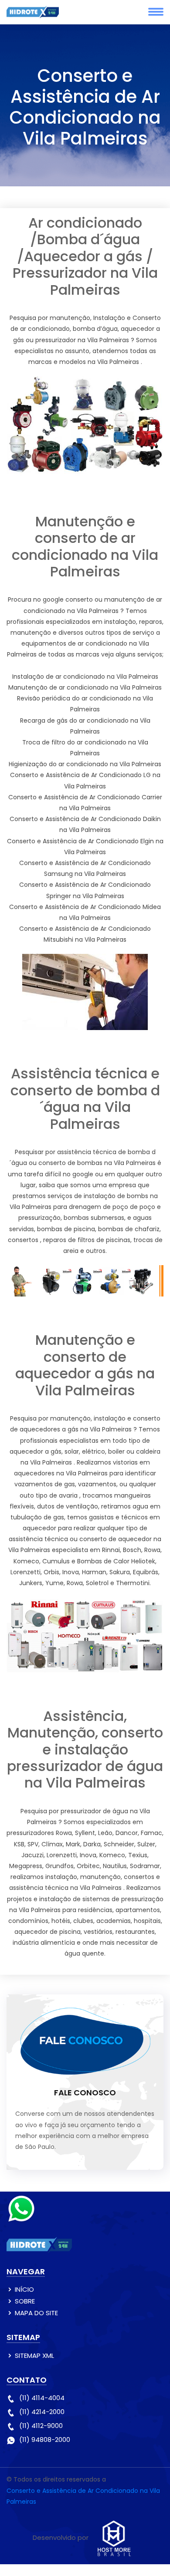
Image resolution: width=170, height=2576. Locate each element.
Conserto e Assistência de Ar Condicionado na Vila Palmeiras (83, 2496)
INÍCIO (24, 2289)
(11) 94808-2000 (45, 2440)
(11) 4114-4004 (42, 2398)
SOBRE (25, 2301)
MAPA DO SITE (36, 2313)
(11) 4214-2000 (42, 2412)
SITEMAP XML (34, 2355)
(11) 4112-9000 (41, 2426)
